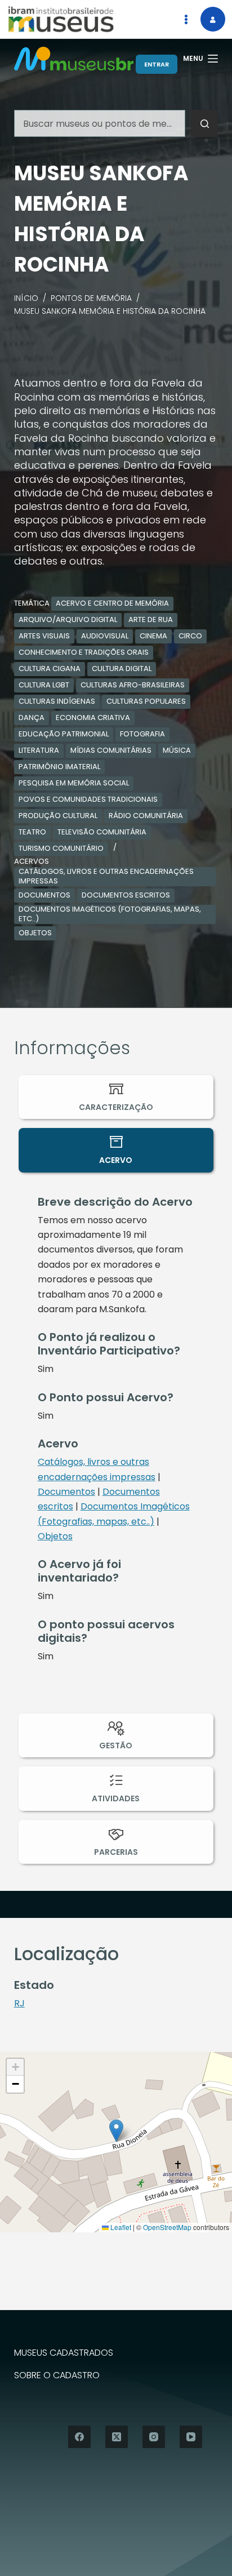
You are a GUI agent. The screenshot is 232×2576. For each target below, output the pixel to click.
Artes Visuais (44, 636)
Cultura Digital (122, 669)
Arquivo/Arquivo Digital (68, 619)
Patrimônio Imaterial (59, 767)
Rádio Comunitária (146, 816)
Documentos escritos (126, 895)
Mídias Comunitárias (111, 750)
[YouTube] (191, 2437)
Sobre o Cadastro (57, 2376)
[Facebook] (79, 2437)
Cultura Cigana (50, 669)
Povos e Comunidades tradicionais (88, 799)
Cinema (153, 636)
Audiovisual (105, 636)
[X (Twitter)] (117, 2437)
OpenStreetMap (167, 2227)
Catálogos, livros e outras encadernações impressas (106, 877)
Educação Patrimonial (64, 734)
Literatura (39, 750)
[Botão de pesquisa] (204, 123)
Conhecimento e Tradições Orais (84, 652)
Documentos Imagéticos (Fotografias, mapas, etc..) (110, 914)
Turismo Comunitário (61, 848)
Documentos (44, 895)
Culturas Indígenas (57, 701)
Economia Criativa (93, 718)
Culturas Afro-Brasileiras (133, 685)
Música (177, 750)
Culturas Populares (146, 701)
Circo (190, 636)
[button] (116, 2131)
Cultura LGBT (44, 685)
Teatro (32, 832)
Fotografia (142, 734)
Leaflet (120, 2227)
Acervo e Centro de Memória (112, 603)
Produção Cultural (58, 816)
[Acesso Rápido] (186, 19)
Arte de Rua (151, 619)
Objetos (35, 933)
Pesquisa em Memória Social (74, 783)
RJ (19, 2003)
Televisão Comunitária (102, 832)
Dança (32, 718)
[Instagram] (154, 2437)
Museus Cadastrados (64, 2353)
